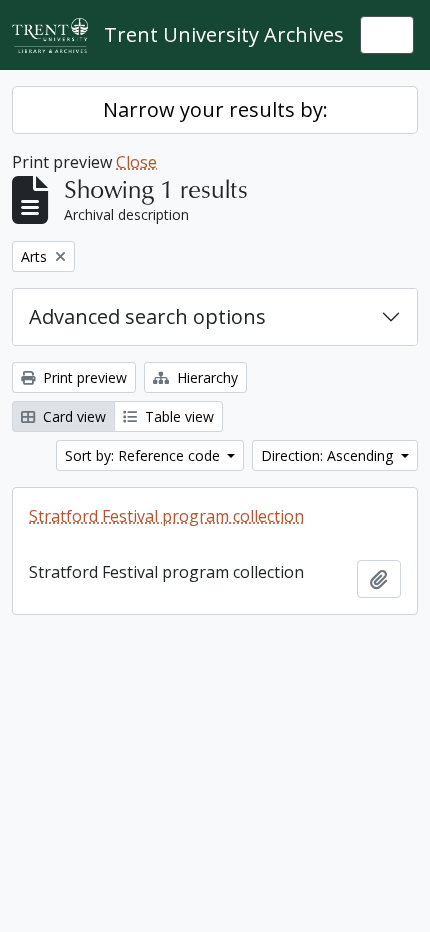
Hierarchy (205, 377)
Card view (72, 416)
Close (136, 162)
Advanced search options (147, 316)
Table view (177, 416)
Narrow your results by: (215, 109)
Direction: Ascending (329, 455)
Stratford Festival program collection (166, 516)
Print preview (83, 377)
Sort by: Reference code (144, 455)
